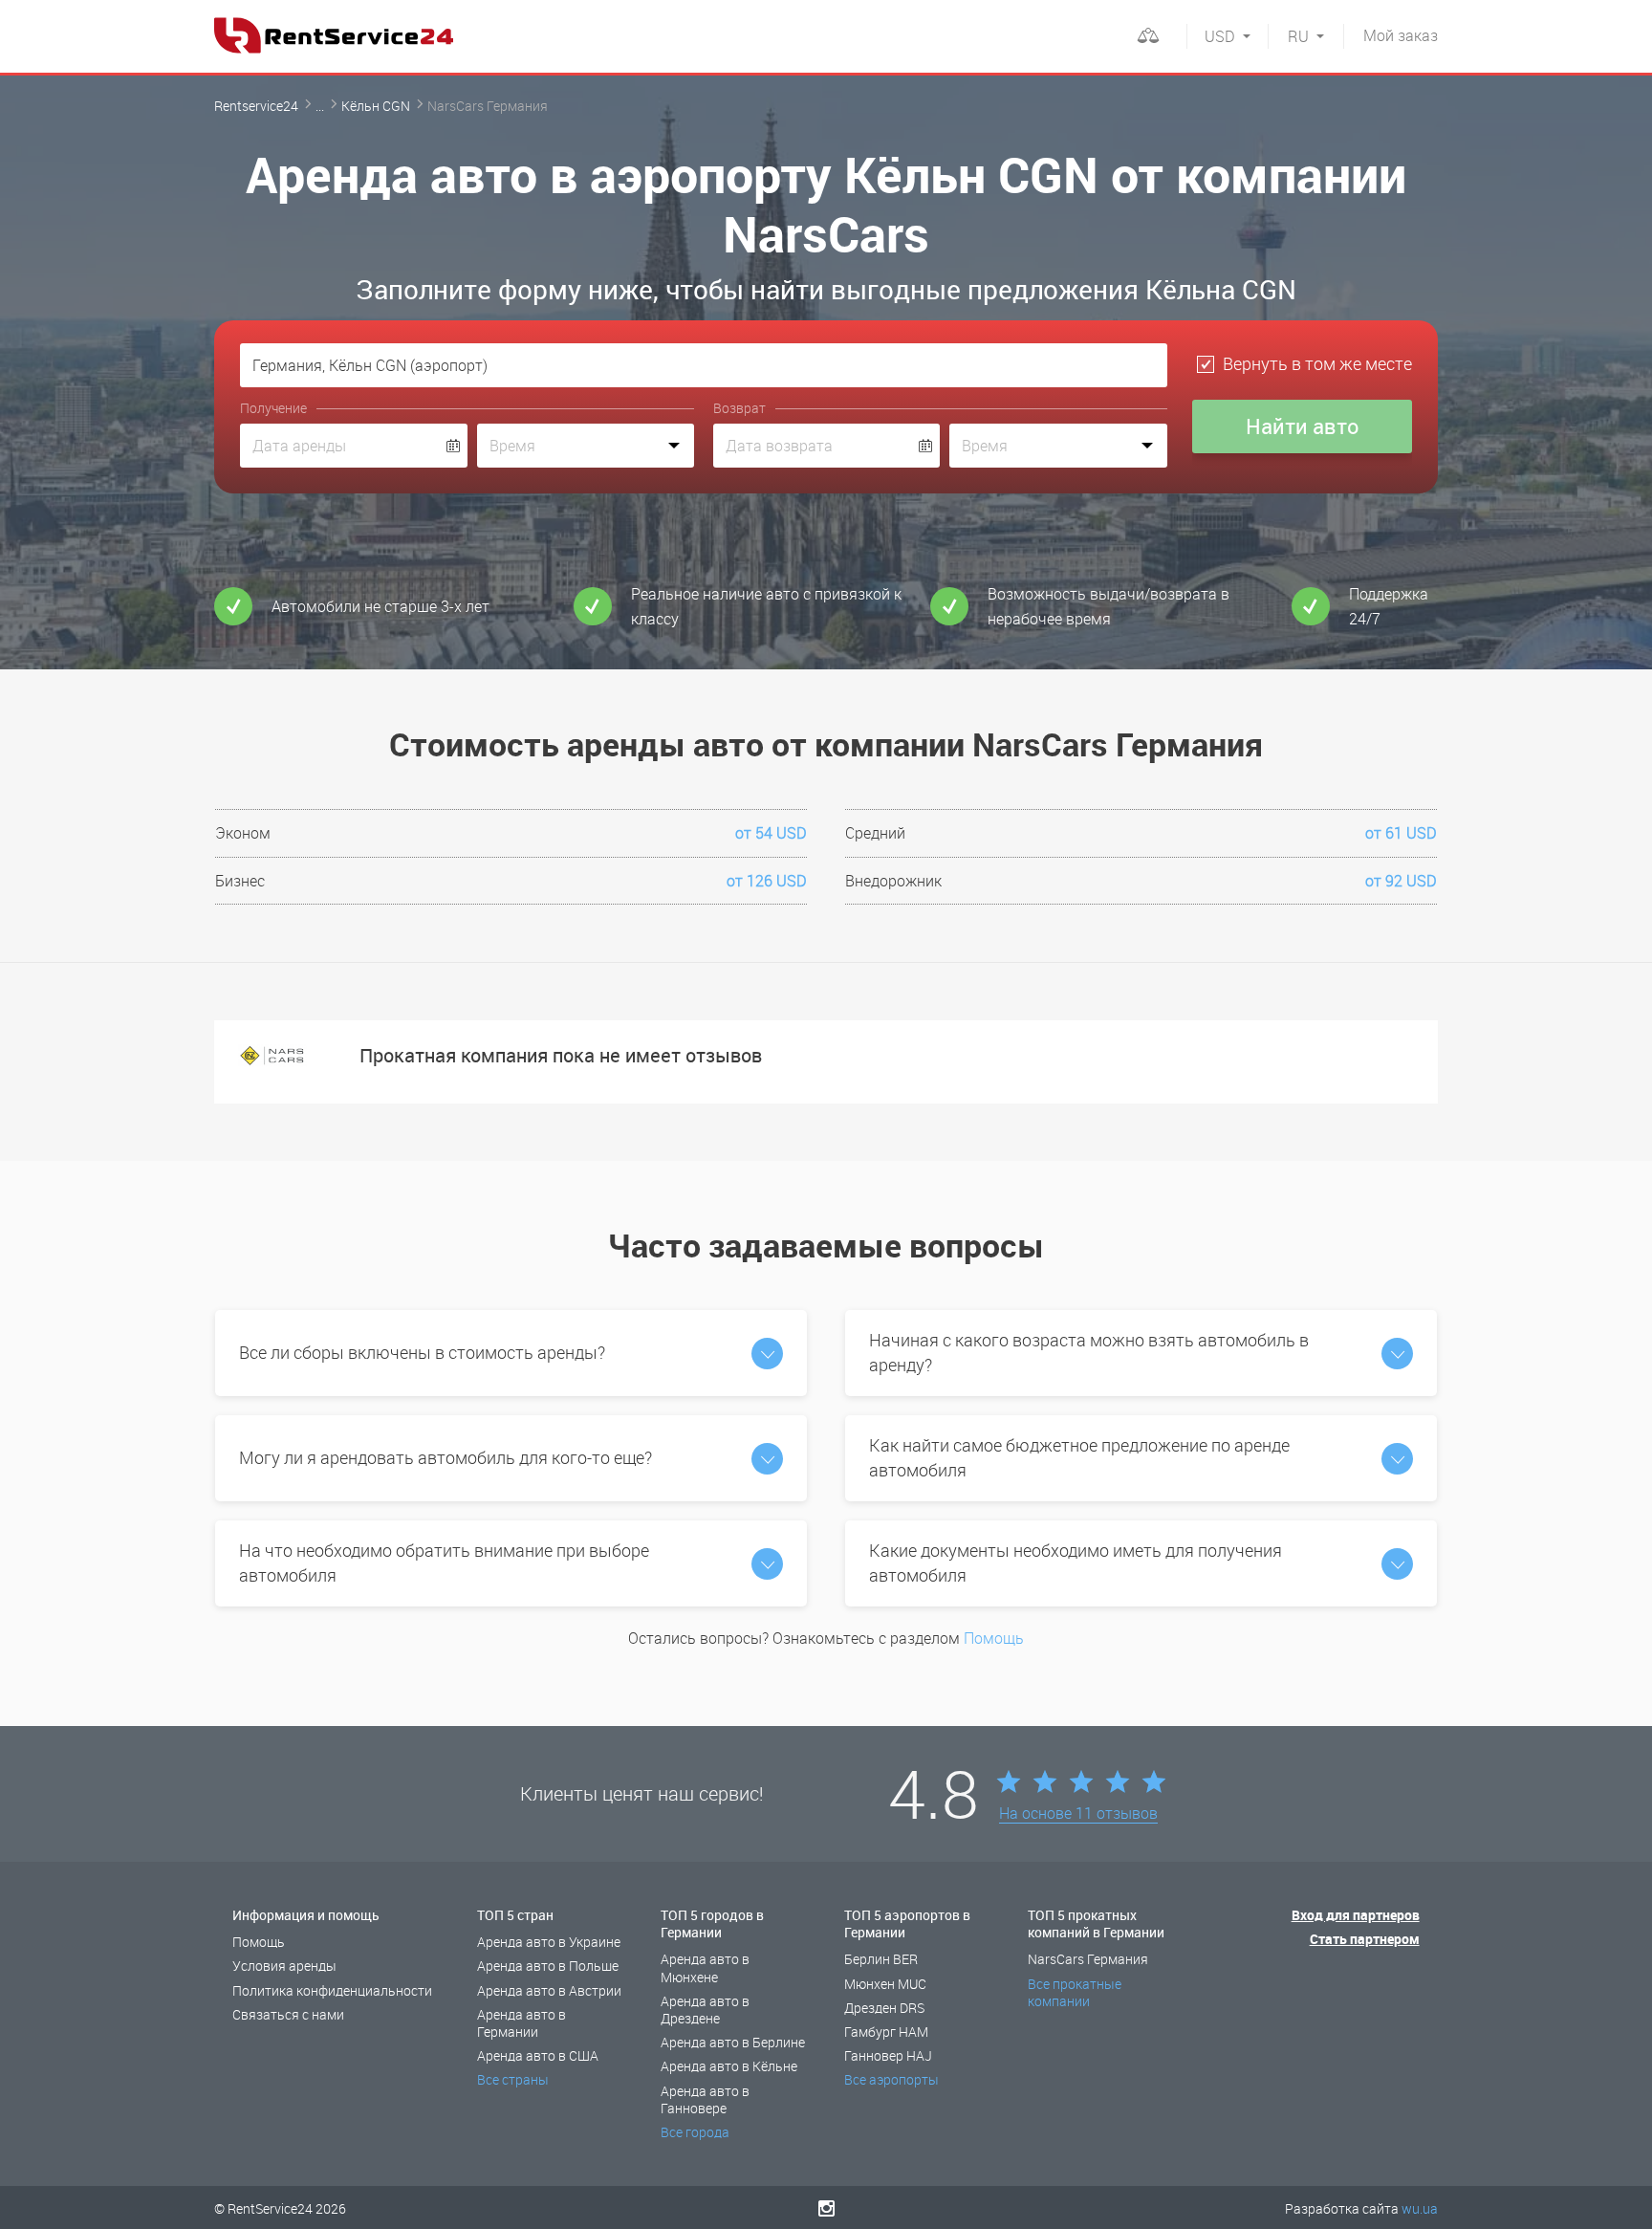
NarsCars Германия (1088, 1959)
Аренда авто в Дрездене (705, 2010)
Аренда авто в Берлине (733, 2042)
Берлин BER (881, 1959)
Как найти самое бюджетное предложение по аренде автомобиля (1079, 1457)
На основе (1078, 1814)
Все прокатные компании (1075, 1992)
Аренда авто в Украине (549, 1942)
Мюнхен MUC (885, 1984)
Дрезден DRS (884, 2008)
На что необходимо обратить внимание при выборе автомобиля (444, 1562)
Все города (695, 2132)
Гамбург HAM (886, 2032)
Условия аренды (284, 1966)
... (320, 106)
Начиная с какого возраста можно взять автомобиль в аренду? (1089, 1352)
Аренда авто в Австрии (549, 1990)
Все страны (513, 2079)
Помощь (994, 1638)
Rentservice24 (256, 106)
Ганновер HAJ (888, 2055)
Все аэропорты (891, 2079)
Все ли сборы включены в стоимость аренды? (422, 1352)
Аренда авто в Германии (522, 2023)
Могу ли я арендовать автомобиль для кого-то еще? (446, 1457)
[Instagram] (826, 2208)
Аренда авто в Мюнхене (705, 1967)
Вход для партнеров (1356, 1915)
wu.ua (1420, 2208)
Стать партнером (1365, 1939)
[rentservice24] (334, 35)
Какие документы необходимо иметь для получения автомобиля (1076, 1562)
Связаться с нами (288, 2014)
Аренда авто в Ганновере (705, 2099)
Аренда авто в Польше (548, 1966)
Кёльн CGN (376, 106)
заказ (1401, 35)
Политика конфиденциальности (332, 1990)
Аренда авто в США (538, 2055)
